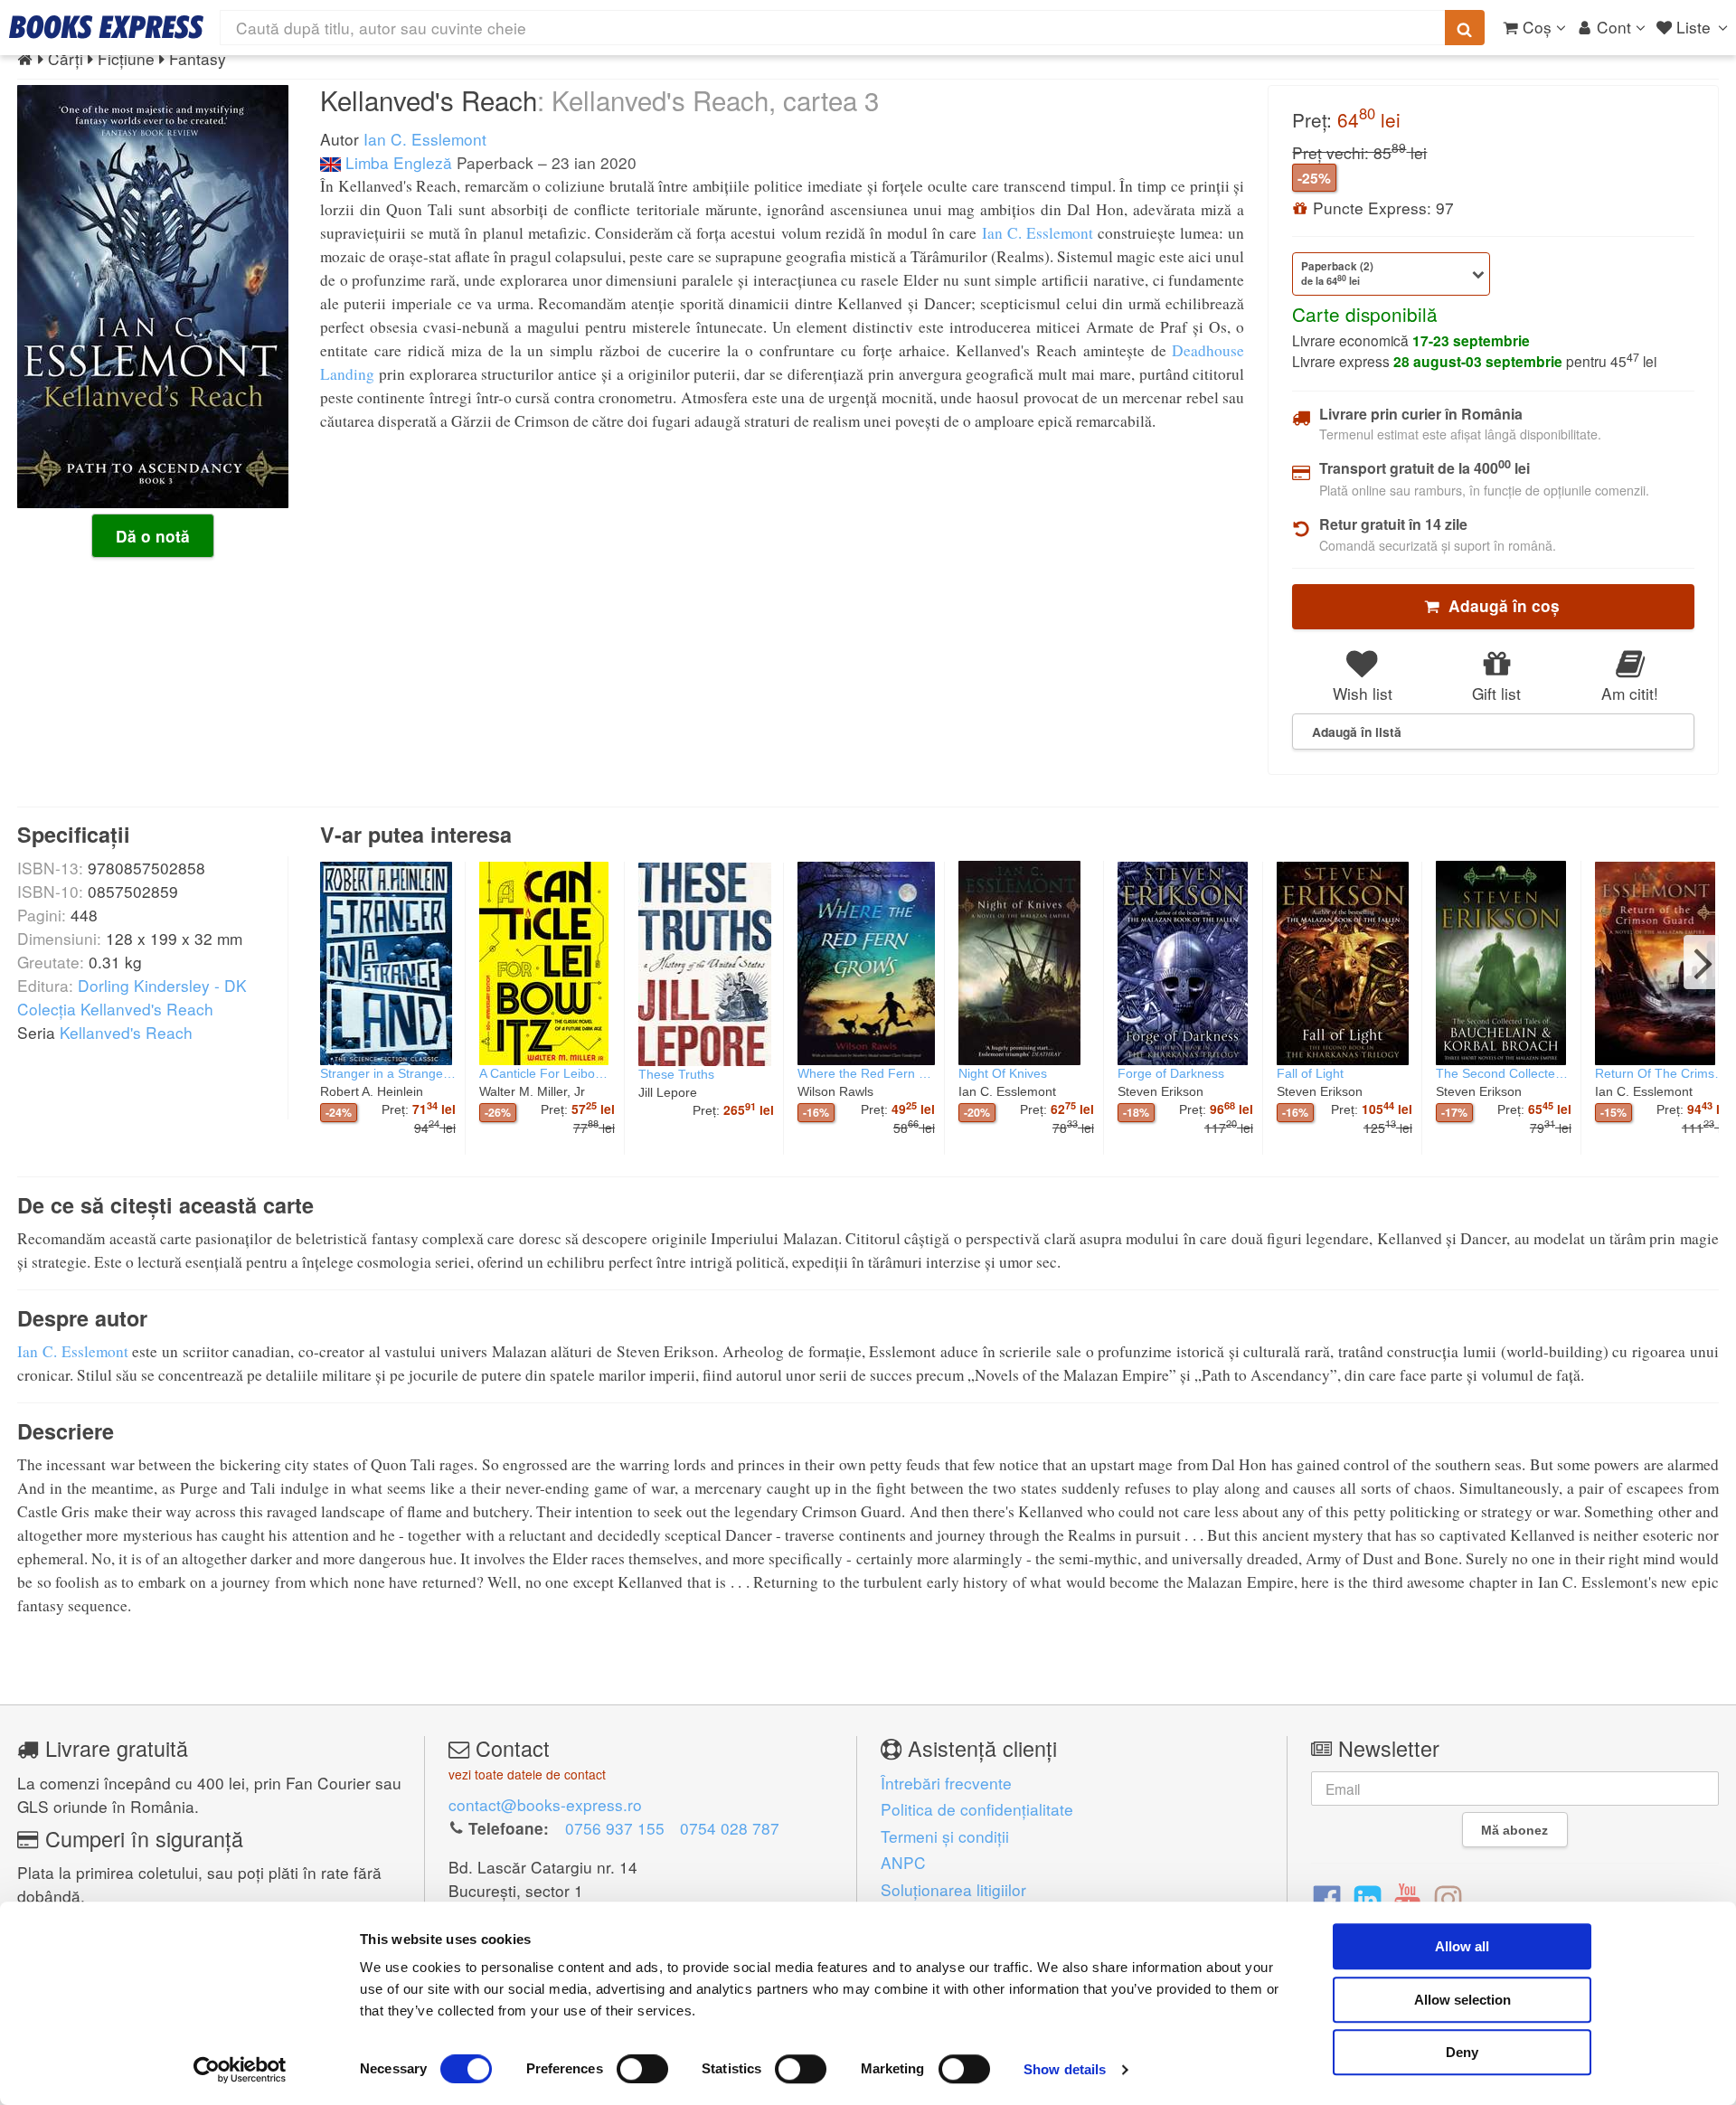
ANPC (903, 1862)
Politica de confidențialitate (977, 1809)
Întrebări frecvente (946, 1783)
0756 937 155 (615, 1828)
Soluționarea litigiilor (953, 1889)
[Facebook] (1327, 1897)
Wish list (1363, 693)
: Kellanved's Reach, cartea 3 (708, 99)
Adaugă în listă (1357, 732)
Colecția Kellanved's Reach (115, 1009)
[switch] (642, 2069)
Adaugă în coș (1500, 606)
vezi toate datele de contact (527, 1774)
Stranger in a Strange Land (388, 1073)
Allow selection (1462, 2000)
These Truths (676, 1074)
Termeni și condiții (945, 1836)
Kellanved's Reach (126, 1032)
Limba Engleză (396, 162)
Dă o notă (153, 536)
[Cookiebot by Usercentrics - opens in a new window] (240, 2070)
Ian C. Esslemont (425, 139)
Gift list (1496, 693)
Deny (1462, 2052)
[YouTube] (1407, 1897)
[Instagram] (1448, 1897)
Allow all (1462, 1946)
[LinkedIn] (1368, 1897)
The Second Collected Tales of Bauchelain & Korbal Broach (1504, 1073)
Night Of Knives (1003, 1073)
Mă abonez (1514, 1830)
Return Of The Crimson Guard (1663, 1073)
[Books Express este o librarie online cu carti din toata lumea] (106, 27)
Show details (1065, 2069)
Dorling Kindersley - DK (162, 985)
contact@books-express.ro (545, 1804)
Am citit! (1630, 693)
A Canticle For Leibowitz (547, 1073)
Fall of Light (1310, 1073)
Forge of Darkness (1171, 1073)
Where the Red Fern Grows (866, 1073)
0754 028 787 (730, 1828)
